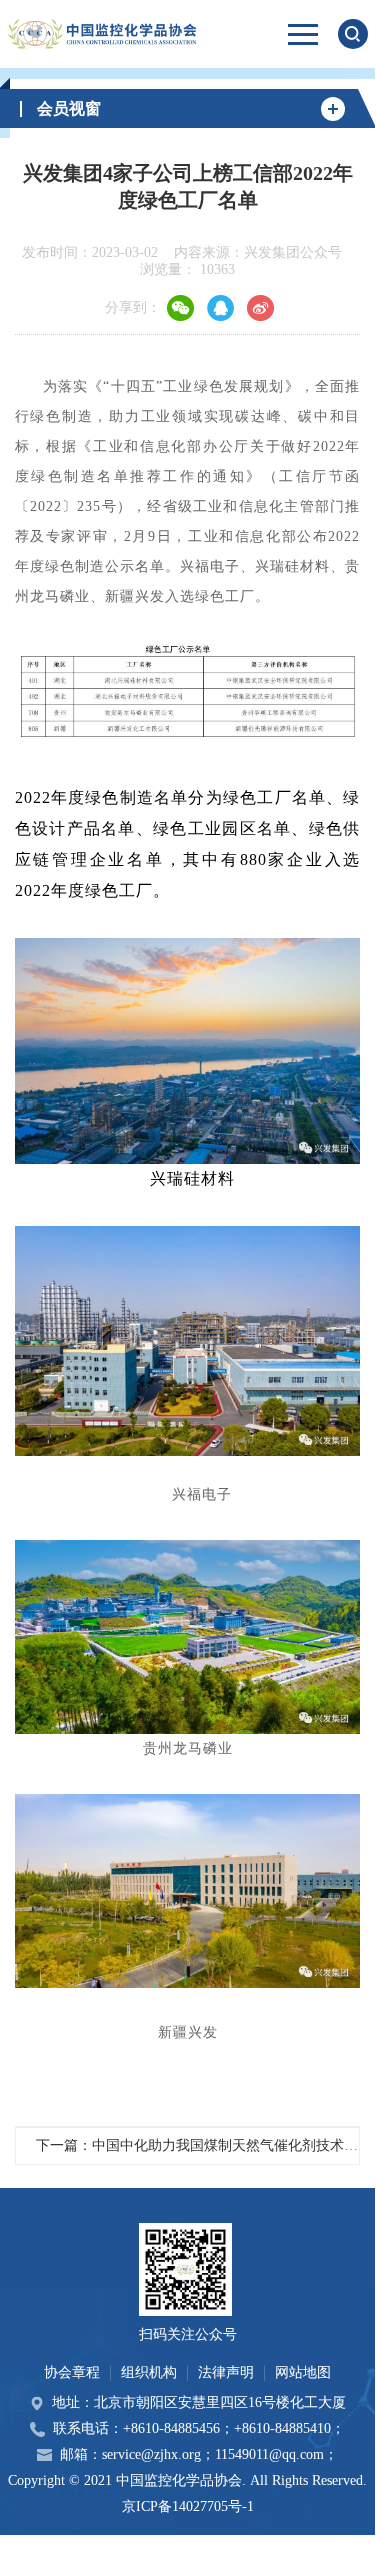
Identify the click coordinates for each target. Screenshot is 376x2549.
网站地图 (303, 2372)
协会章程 (72, 2372)
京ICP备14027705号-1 (188, 2506)
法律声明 (226, 2372)
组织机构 (149, 2372)
